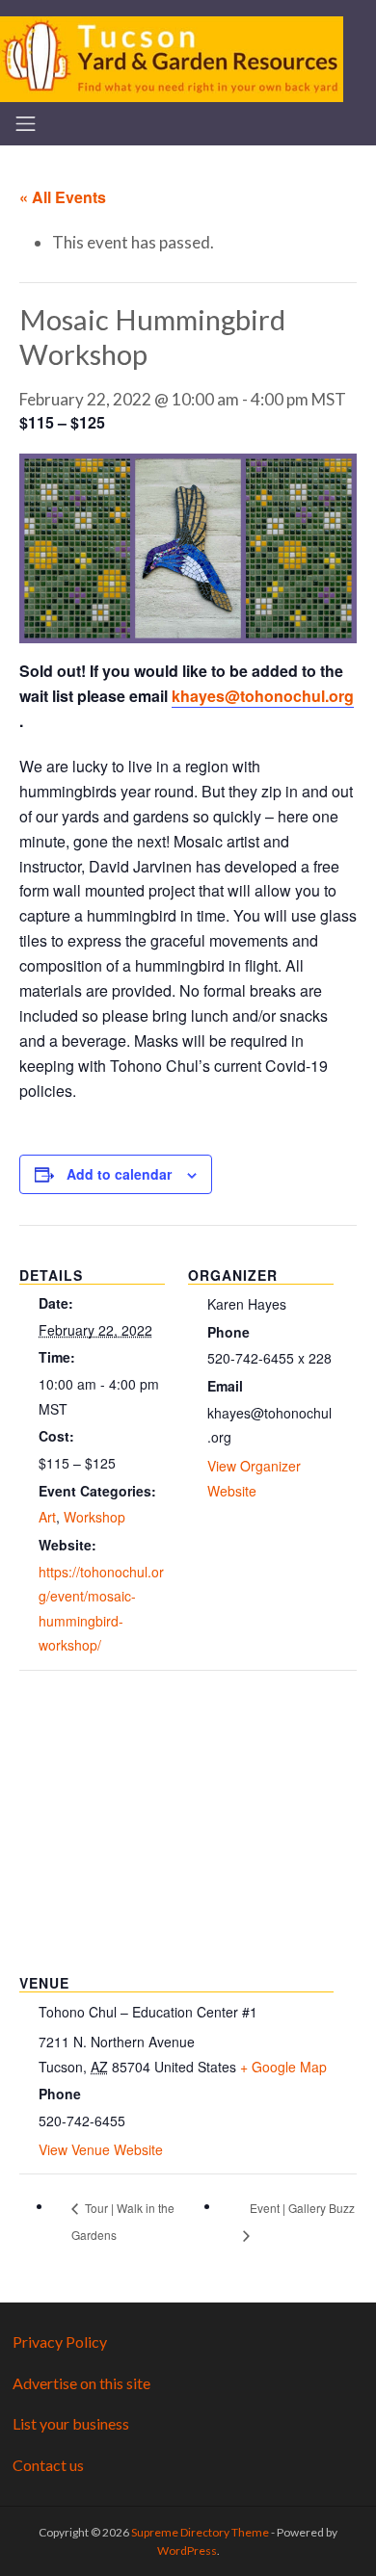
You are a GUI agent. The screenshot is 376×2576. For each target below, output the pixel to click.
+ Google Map (283, 2067)
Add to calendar (119, 1174)
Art (47, 1517)
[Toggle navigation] (26, 124)
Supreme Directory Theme (201, 2532)
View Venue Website (101, 2149)
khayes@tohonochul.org (263, 696)
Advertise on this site (81, 2383)
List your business (71, 2423)
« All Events (63, 197)
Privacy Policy (60, 2342)
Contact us (48, 2465)
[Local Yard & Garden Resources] (172, 57)
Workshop (94, 1517)
